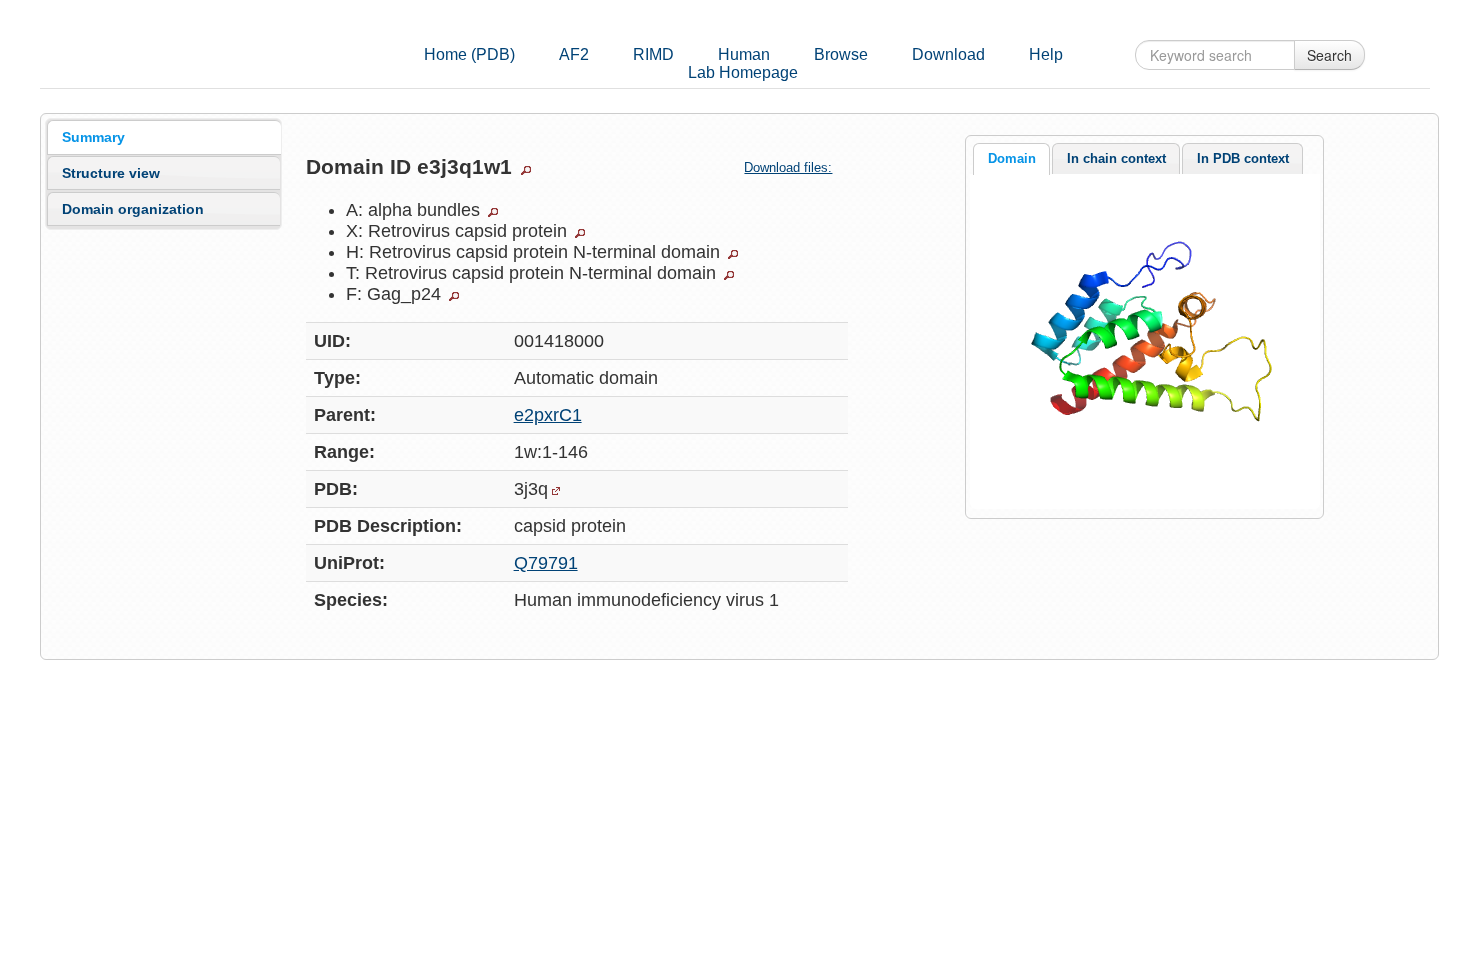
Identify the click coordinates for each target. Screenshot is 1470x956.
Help (1046, 54)
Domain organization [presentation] (133, 209)
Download (948, 54)
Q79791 (546, 563)
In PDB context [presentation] (1243, 158)
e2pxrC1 (548, 415)
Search (1329, 55)
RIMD (653, 54)
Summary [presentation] (93, 137)
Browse (841, 54)
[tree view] (526, 170)
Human (744, 54)
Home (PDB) (469, 54)
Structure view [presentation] (111, 173)
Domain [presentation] (1012, 158)
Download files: (788, 167)
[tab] (164, 137)
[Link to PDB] (556, 491)
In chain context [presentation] (1116, 158)
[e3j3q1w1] (1144, 340)
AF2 (574, 54)
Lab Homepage (743, 72)
